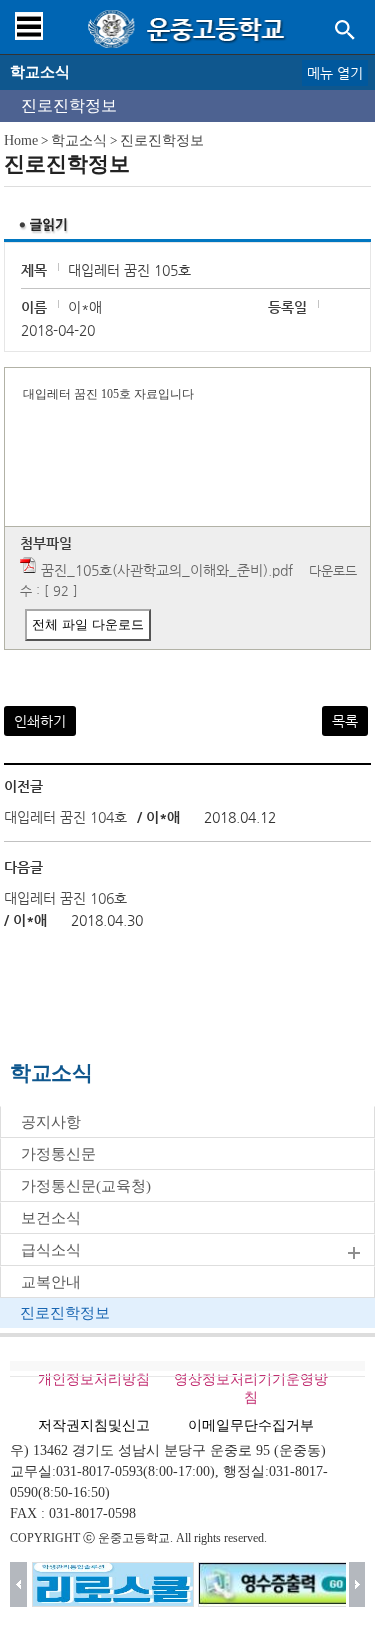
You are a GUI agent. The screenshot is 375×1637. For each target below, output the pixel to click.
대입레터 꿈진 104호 (65, 817)
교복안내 (51, 1282)
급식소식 (51, 1250)
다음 (357, 1584)
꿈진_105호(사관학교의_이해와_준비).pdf (167, 570)
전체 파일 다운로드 (88, 624)
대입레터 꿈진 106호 (65, 898)
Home (21, 140)
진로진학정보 (69, 105)
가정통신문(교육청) (86, 1186)
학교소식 (79, 140)
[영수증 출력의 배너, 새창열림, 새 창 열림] (279, 1584)
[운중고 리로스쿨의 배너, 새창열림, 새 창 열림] (113, 1584)
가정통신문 (58, 1154)
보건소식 (51, 1218)
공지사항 (51, 1122)
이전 (18, 1584)
